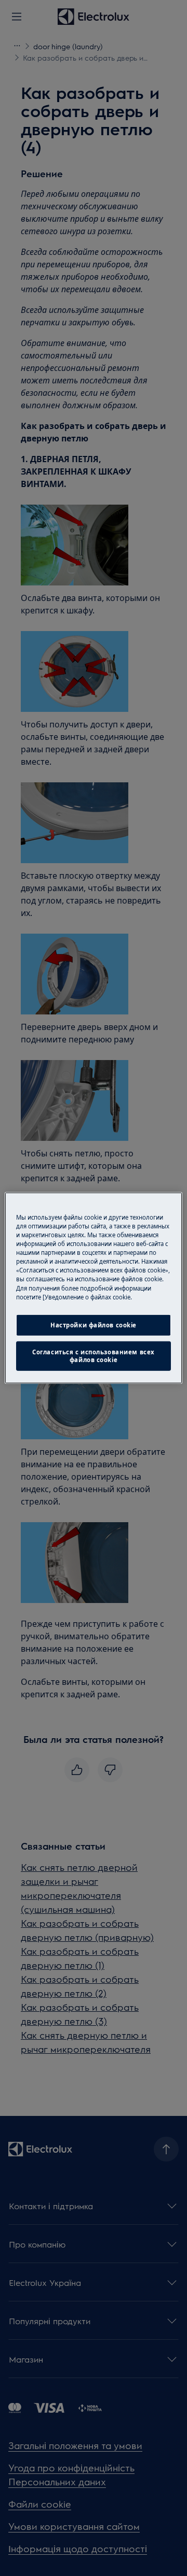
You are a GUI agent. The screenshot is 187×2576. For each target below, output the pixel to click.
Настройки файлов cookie (94, 1325)
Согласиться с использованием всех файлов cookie (94, 1356)
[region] (94, 1288)
